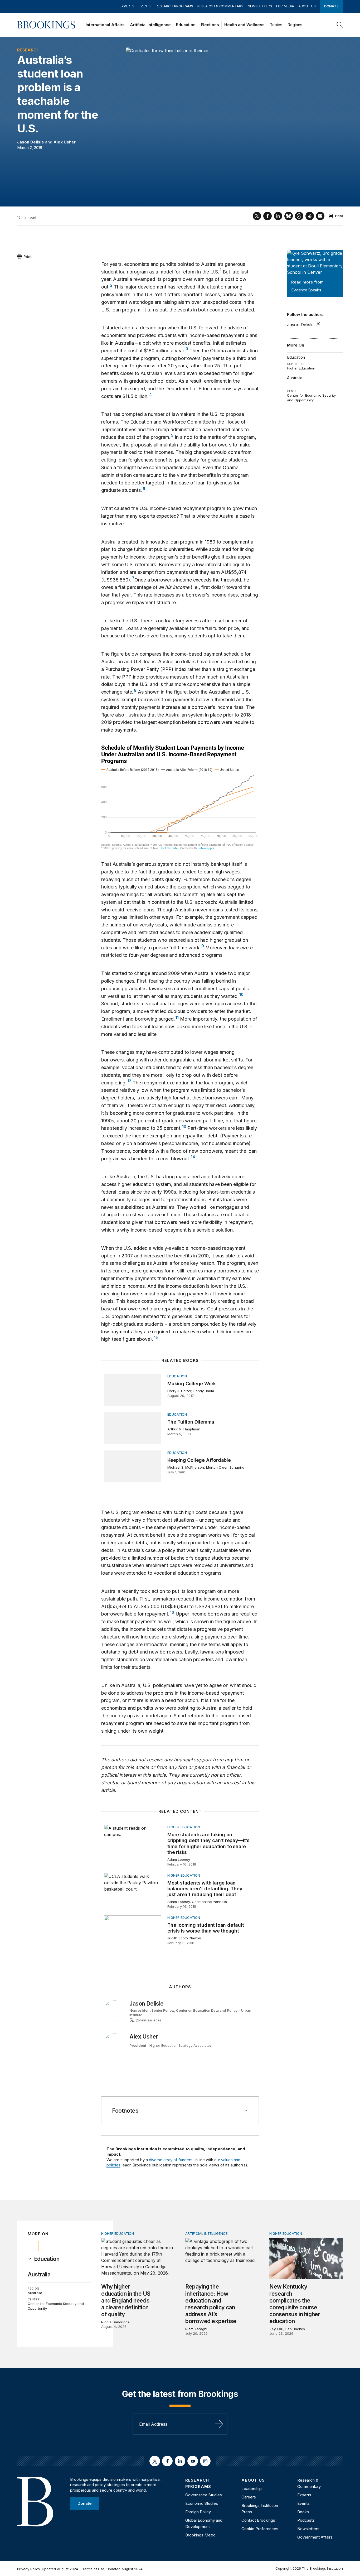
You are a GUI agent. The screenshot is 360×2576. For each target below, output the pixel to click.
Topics (276, 25)
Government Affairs (315, 2537)
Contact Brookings (258, 2520)
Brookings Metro (200, 2535)
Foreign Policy (198, 2512)
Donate (331, 6)
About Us (307, 6)
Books (303, 2512)
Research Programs (174, 6)
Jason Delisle (31, 142)
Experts (127, 6)
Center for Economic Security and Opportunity (311, 398)
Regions (295, 25)
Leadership (252, 2489)
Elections (210, 25)
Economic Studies (202, 2503)
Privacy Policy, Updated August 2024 (48, 2569)
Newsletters (260, 6)
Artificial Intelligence (150, 25)
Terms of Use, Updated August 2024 (112, 2569)
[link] (47, 2259)
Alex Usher (65, 142)
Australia (295, 378)
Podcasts (306, 2520)
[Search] (340, 25)
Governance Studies (204, 2495)
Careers (249, 2497)
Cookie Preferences (260, 2529)
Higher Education (301, 368)
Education (186, 25)
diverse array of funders (171, 2160)
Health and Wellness (244, 25)
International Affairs (105, 25)
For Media (285, 6)
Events (145, 6)
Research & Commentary (220, 6)
